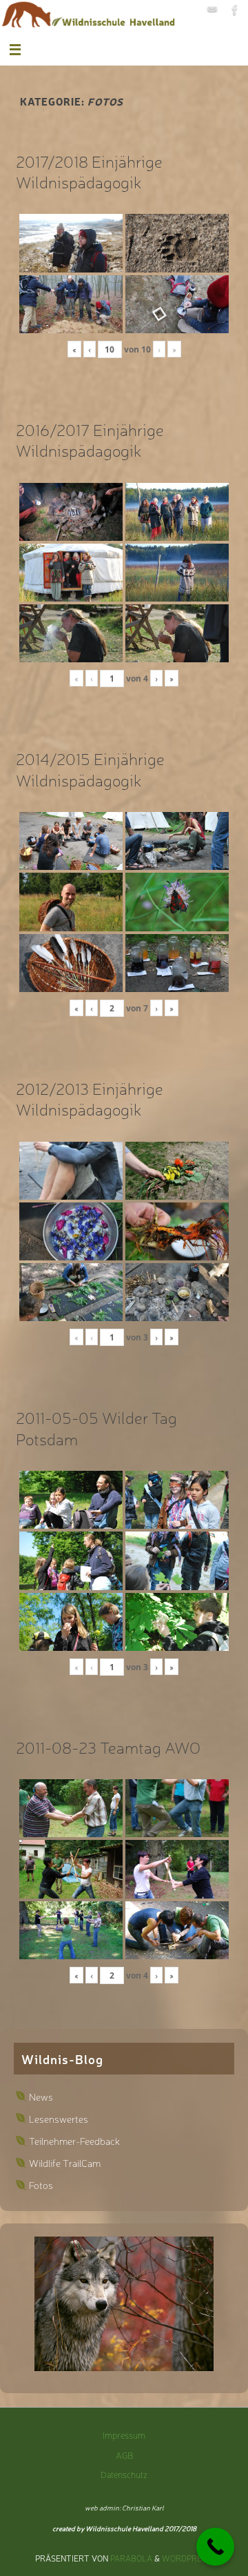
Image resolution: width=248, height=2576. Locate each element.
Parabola (131, 2558)
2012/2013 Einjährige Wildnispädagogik (90, 1098)
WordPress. (188, 2558)
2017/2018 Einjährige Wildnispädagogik (89, 171)
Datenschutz (124, 2474)
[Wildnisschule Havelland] (212, 10)
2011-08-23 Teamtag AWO (108, 1747)
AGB (124, 2455)
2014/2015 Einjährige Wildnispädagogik (90, 769)
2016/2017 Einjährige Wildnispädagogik (90, 439)
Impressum (124, 2435)
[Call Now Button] (215, 2547)
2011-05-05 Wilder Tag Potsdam (96, 1427)
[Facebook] (235, 10)
